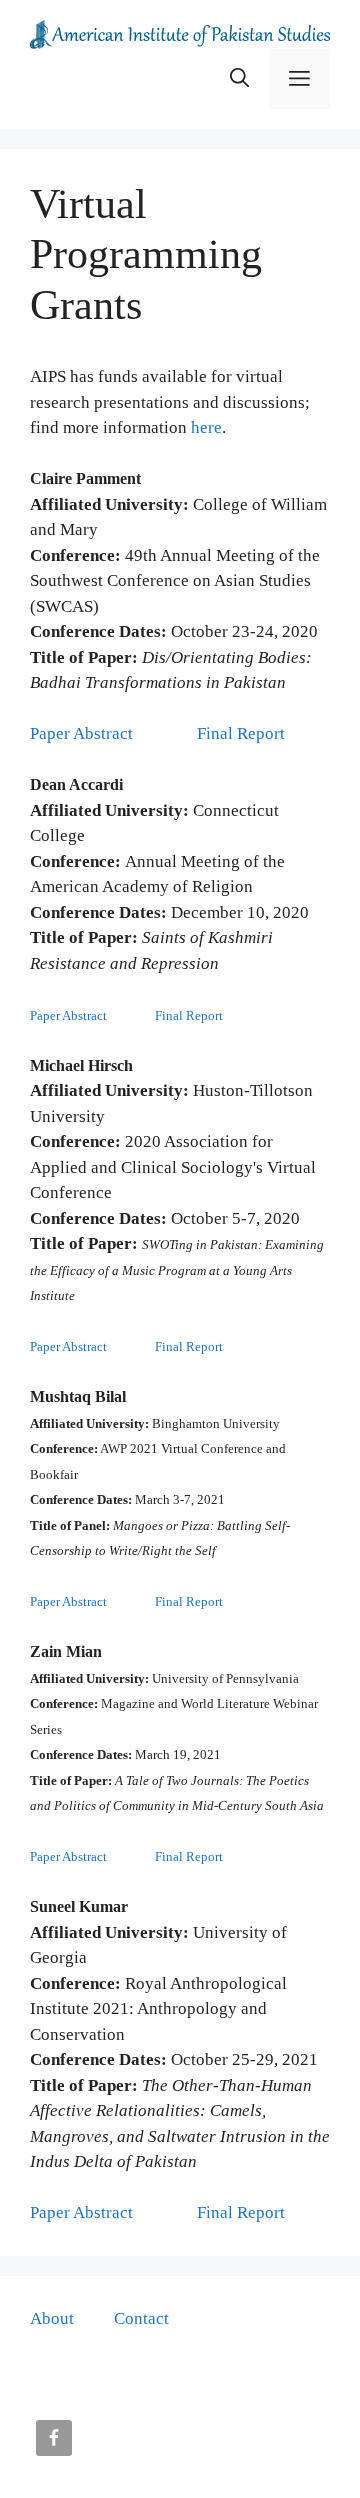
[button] (239, 79)
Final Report (241, 733)
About (52, 2318)
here (206, 427)
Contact (141, 2318)
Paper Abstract (83, 733)
